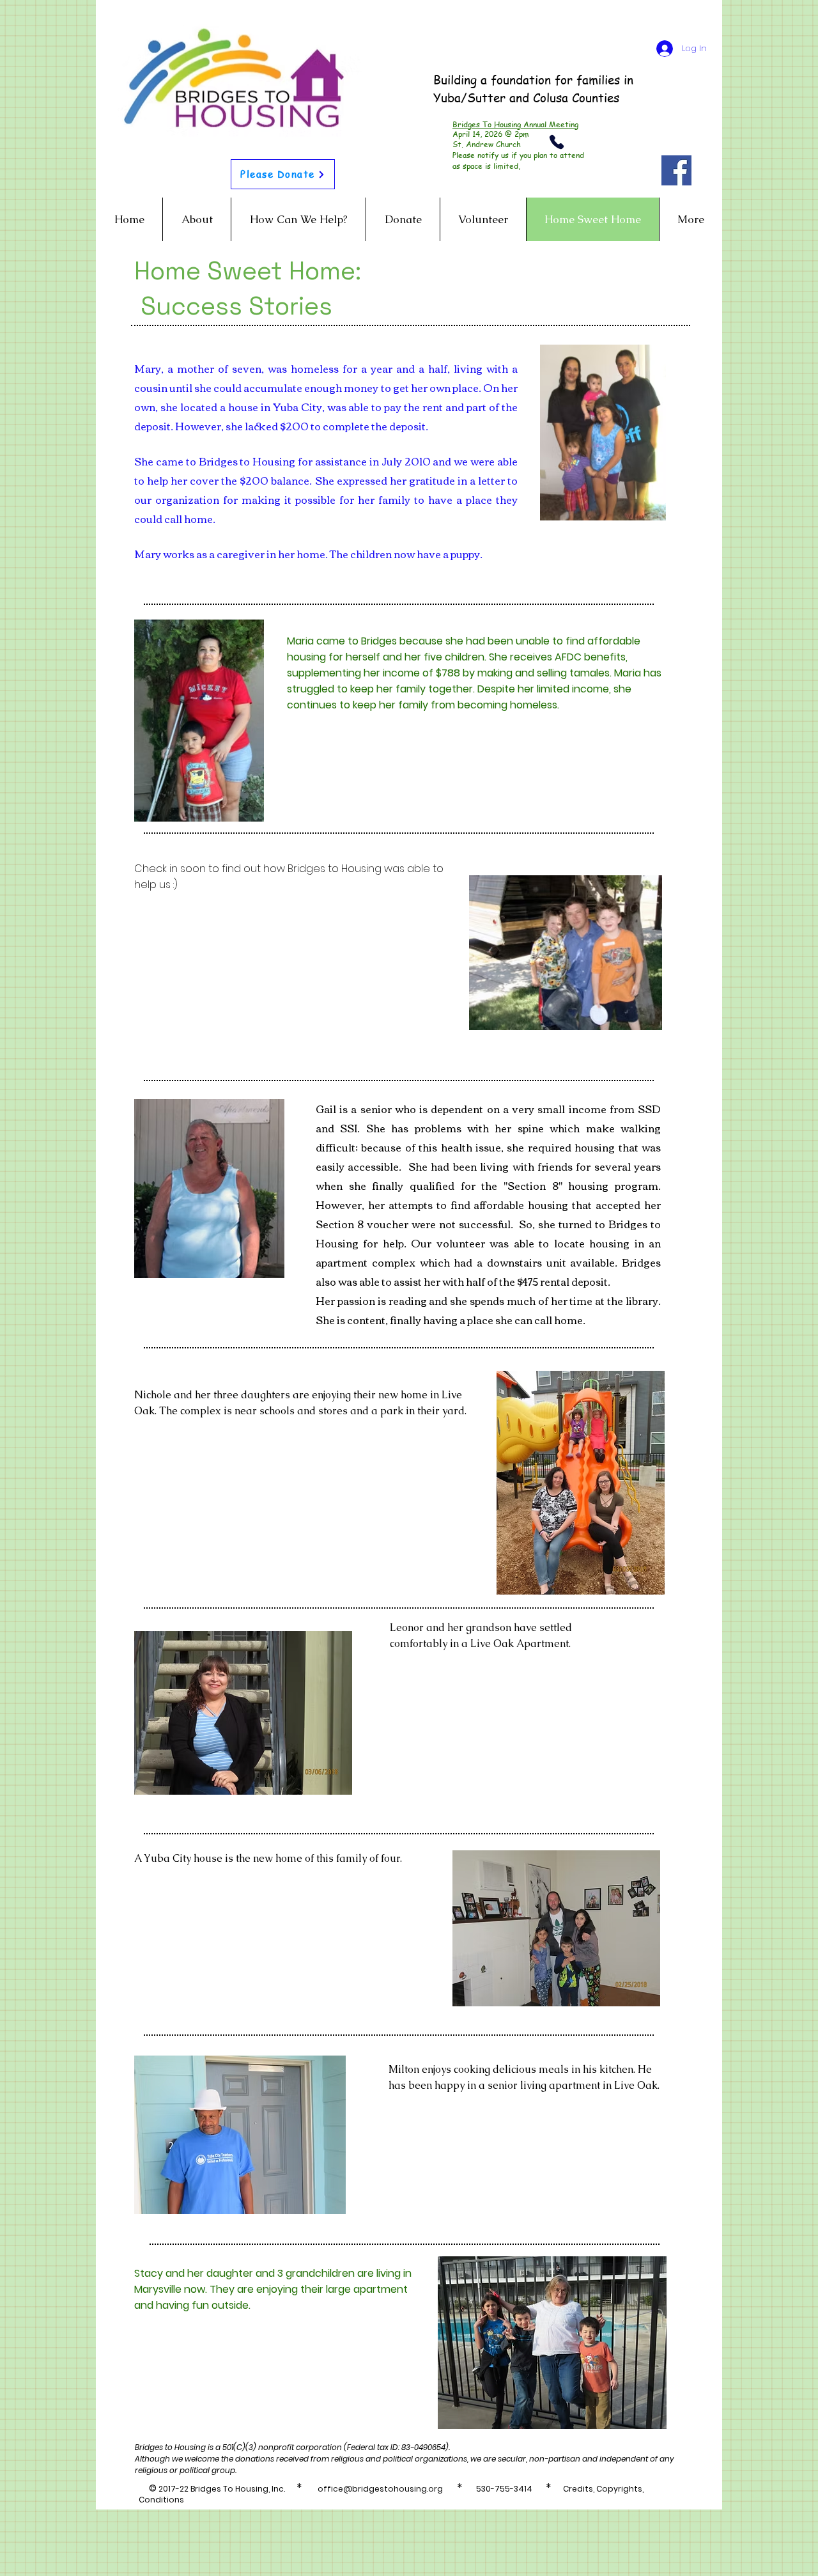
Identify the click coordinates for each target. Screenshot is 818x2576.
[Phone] (557, 142)
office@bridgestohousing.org (380, 2489)
